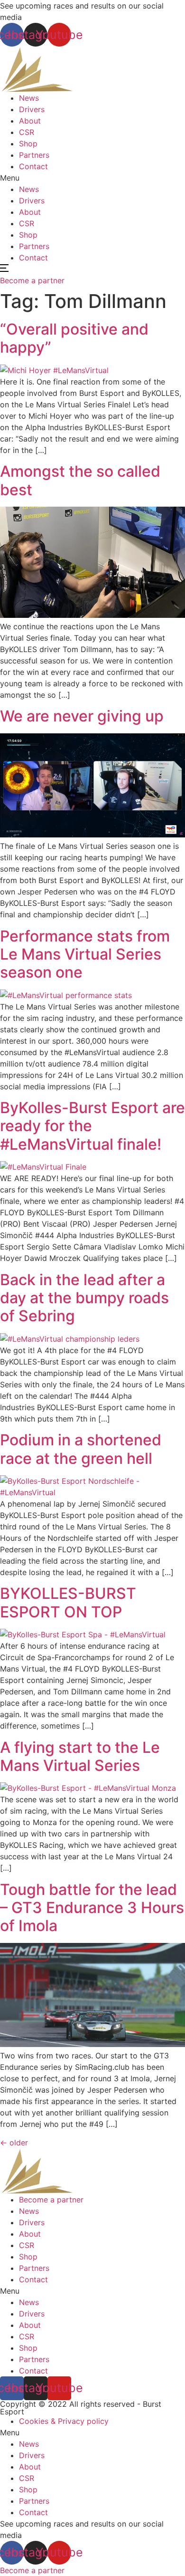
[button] (92, 178)
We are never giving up (82, 716)
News (29, 98)
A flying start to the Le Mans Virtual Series (80, 1756)
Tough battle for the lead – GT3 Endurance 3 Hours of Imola (92, 1908)
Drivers (32, 109)
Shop (28, 144)
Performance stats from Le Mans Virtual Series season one (85, 954)
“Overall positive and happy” (74, 338)
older (14, 2143)
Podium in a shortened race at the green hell (81, 1449)
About (30, 121)
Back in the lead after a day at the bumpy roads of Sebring (84, 1298)
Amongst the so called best (80, 480)
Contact (33, 166)
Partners (34, 155)
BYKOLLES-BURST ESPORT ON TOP (68, 1602)
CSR (27, 132)
